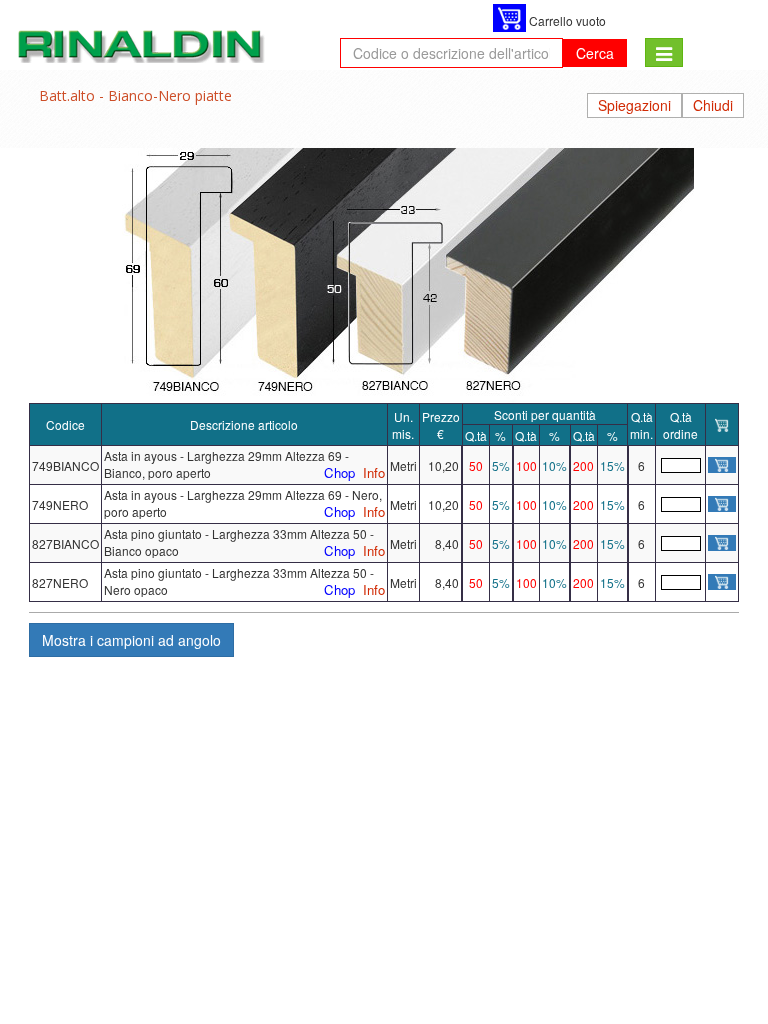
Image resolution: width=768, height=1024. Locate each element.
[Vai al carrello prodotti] (509, 18)
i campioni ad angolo (131, 640)
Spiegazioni (634, 105)
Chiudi (713, 105)
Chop (339, 473)
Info (374, 473)
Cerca (595, 53)
